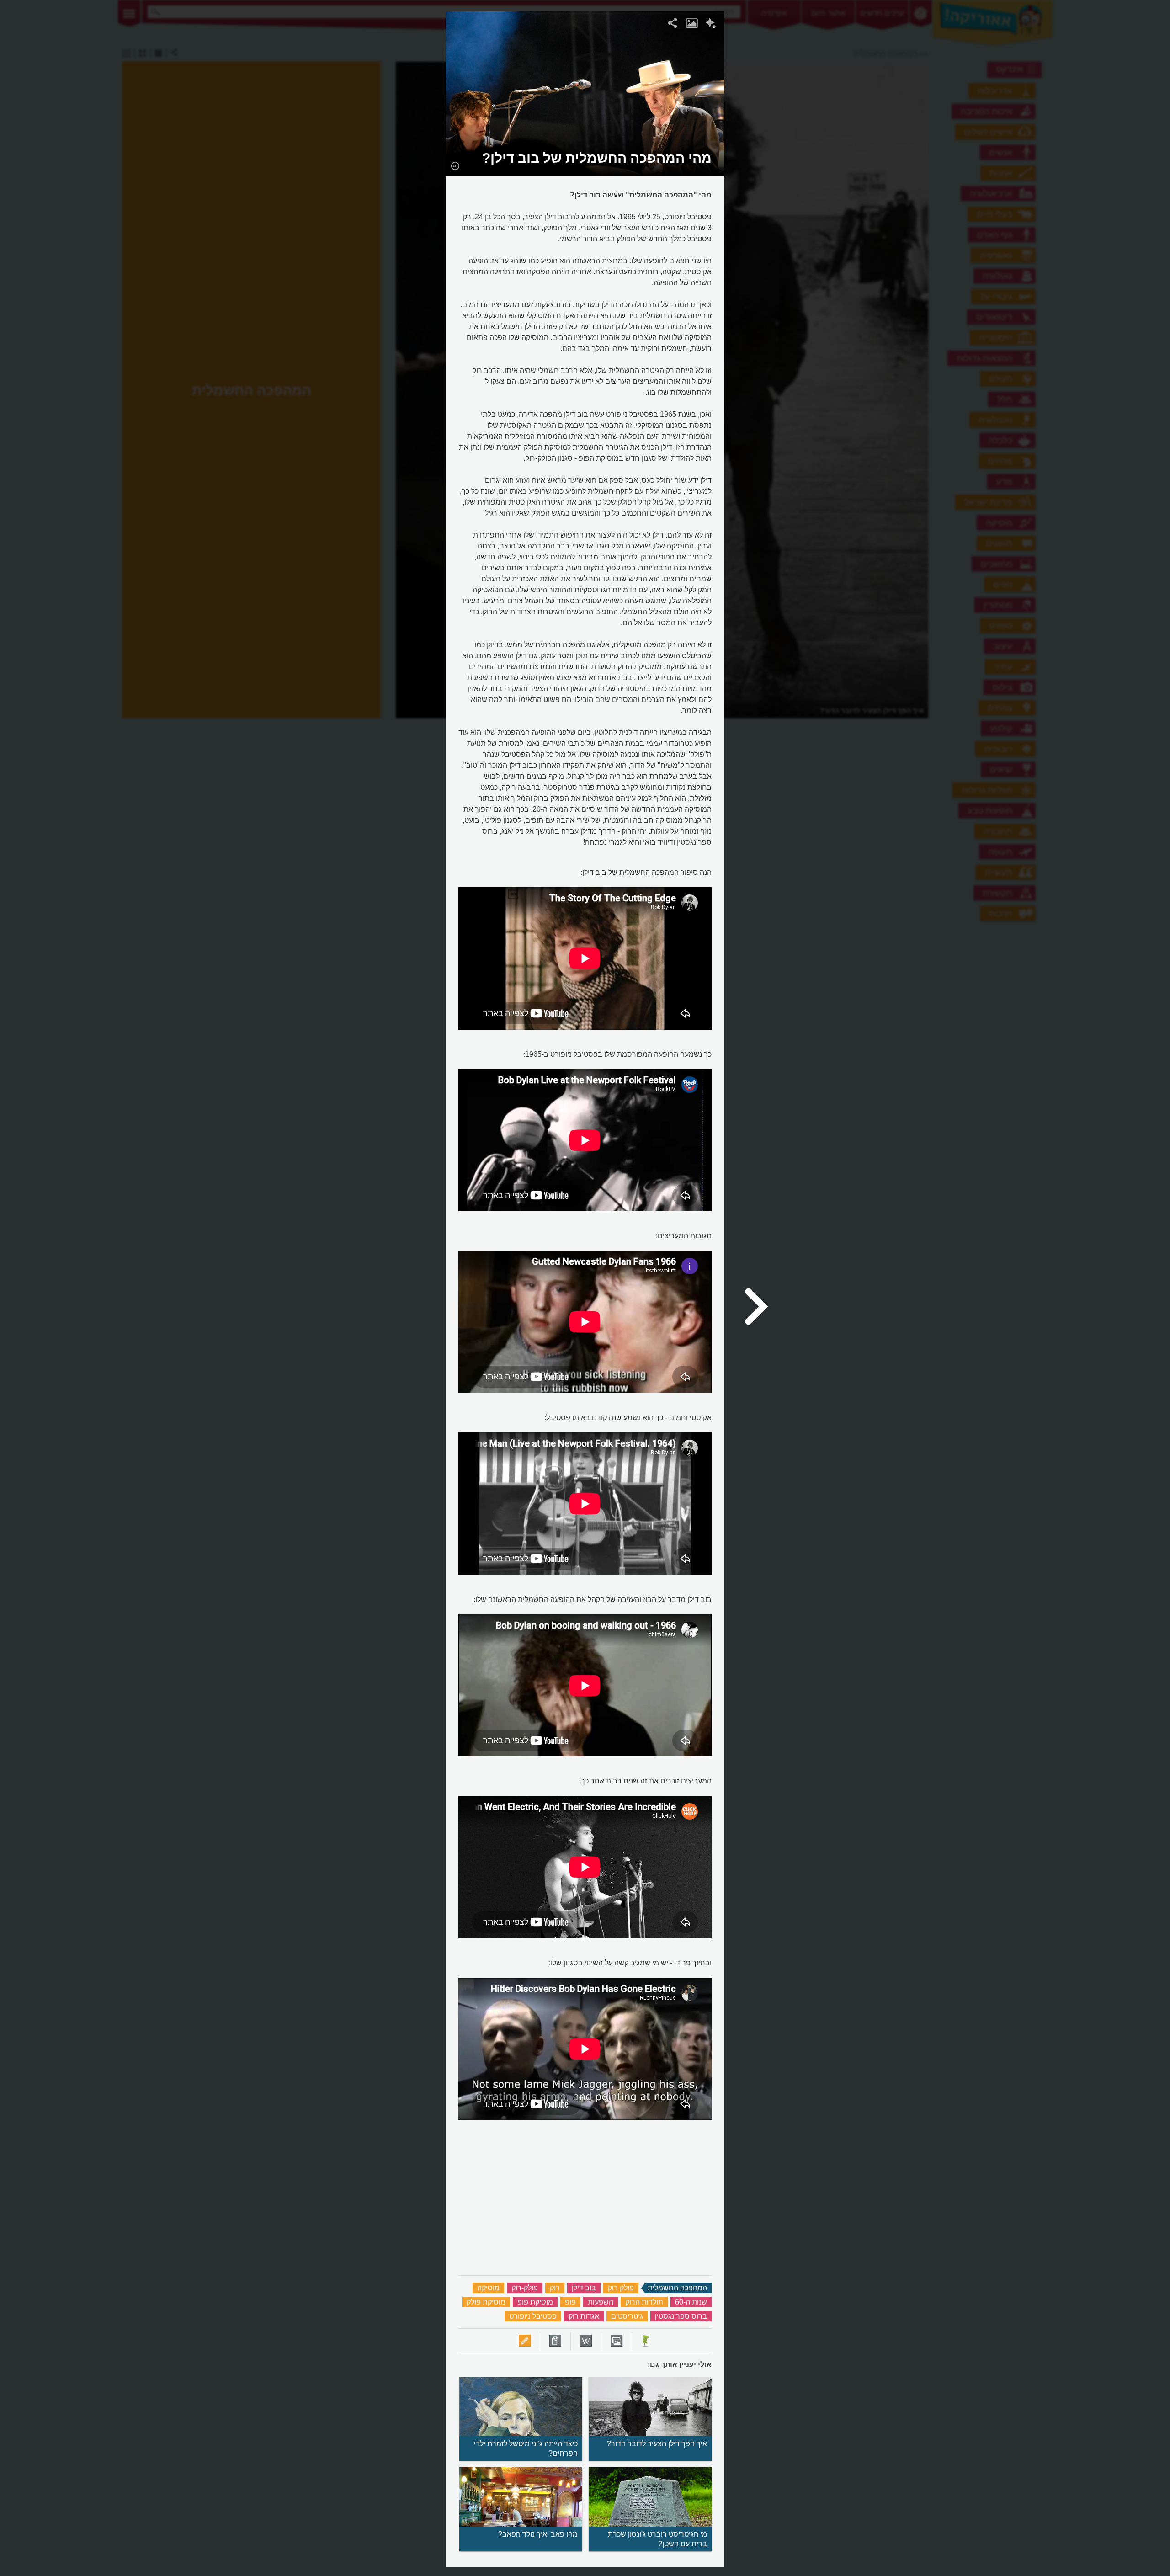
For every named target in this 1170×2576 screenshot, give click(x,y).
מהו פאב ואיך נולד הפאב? (538, 2534)
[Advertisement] (842, 149)
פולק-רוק (525, 2288)
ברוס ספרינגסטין (681, 2316)
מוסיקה (488, 2288)
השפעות (601, 2302)
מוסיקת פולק (486, 2302)
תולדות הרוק (644, 2302)
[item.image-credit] (455, 165)
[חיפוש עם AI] (711, 25)
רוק (555, 2288)
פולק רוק (621, 2288)
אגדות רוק (584, 2316)
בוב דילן (584, 2288)
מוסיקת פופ (535, 2302)
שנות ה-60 (691, 2302)
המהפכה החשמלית (677, 2288)
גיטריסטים (627, 2316)
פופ (570, 2302)
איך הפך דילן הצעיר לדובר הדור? (657, 2444)
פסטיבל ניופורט (533, 2316)
